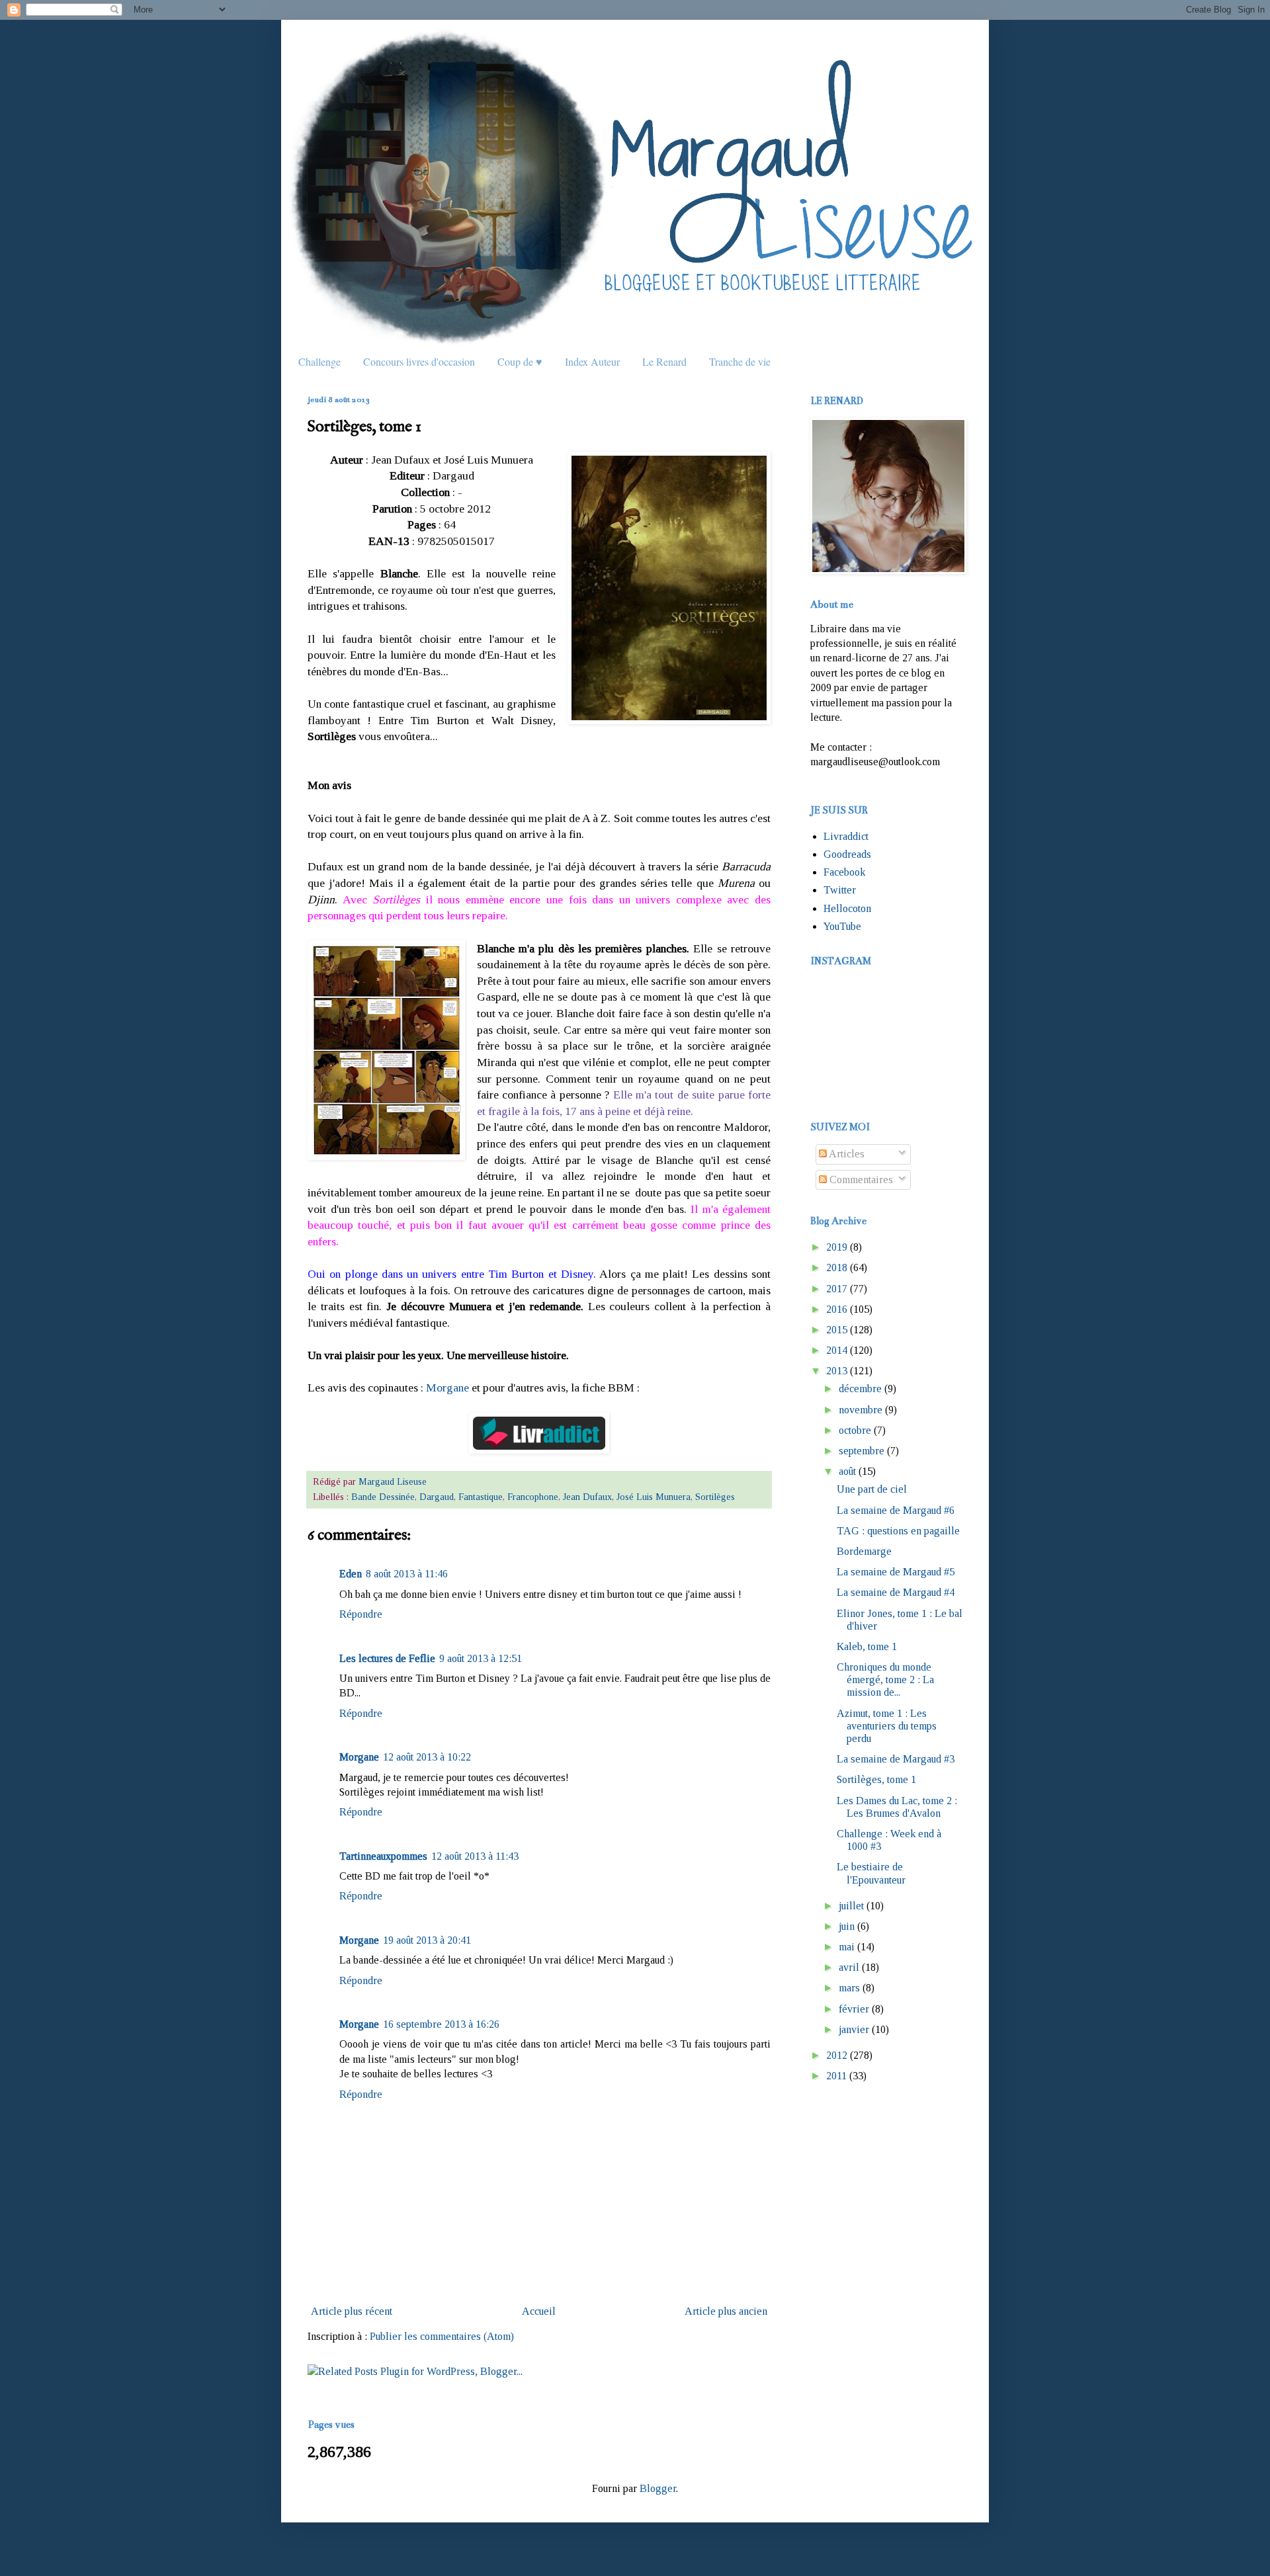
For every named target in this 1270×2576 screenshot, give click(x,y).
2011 (836, 2076)
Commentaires (860, 1180)
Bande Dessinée (383, 1497)
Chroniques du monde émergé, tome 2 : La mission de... (885, 1680)
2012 (837, 2055)
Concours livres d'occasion (419, 361)
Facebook (844, 872)
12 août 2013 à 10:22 (427, 1757)
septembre (862, 1451)
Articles (846, 1154)
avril (849, 1967)
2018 (837, 1267)
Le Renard (664, 361)
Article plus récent (352, 2311)
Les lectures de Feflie (387, 1658)
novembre (861, 1410)
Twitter (840, 890)
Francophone (533, 1497)
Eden (351, 1574)
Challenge (319, 361)
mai (847, 1947)
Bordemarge (864, 1551)
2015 (837, 1330)
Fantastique (481, 1497)
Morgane (447, 1388)
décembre (860, 1389)
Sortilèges (715, 1497)
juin (847, 1926)
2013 (837, 1371)
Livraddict (846, 836)
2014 (837, 1350)
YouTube (842, 926)
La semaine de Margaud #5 (896, 1572)
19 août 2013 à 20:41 (427, 1940)
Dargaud (437, 1497)
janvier (854, 2029)
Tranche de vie (740, 361)
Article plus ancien (726, 2311)
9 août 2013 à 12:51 (481, 1658)
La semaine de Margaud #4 (896, 1592)
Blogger (658, 2488)
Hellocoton (847, 908)
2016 (837, 1309)
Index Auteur (592, 361)
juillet (851, 1906)
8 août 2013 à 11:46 (407, 1574)
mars (849, 1988)
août (847, 1471)
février (854, 2009)
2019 (837, 1247)
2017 (837, 1289)
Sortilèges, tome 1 (876, 1779)
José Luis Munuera (654, 1497)
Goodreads (847, 854)
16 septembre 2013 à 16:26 (441, 2024)
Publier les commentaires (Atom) (442, 2336)
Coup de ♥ (520, 361)
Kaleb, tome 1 (867, 1646)
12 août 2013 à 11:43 (475, 1856)
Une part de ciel (872, 1489)
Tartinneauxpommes (383, 1856)
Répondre (361, 1614)
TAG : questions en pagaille (898, 1531)
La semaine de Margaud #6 (896, 1510)
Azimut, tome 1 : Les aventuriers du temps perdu (887, 1726)
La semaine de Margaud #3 (896, 1759)
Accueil (539, 2311)
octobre (855, 1430)
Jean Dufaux (587, 1497)
